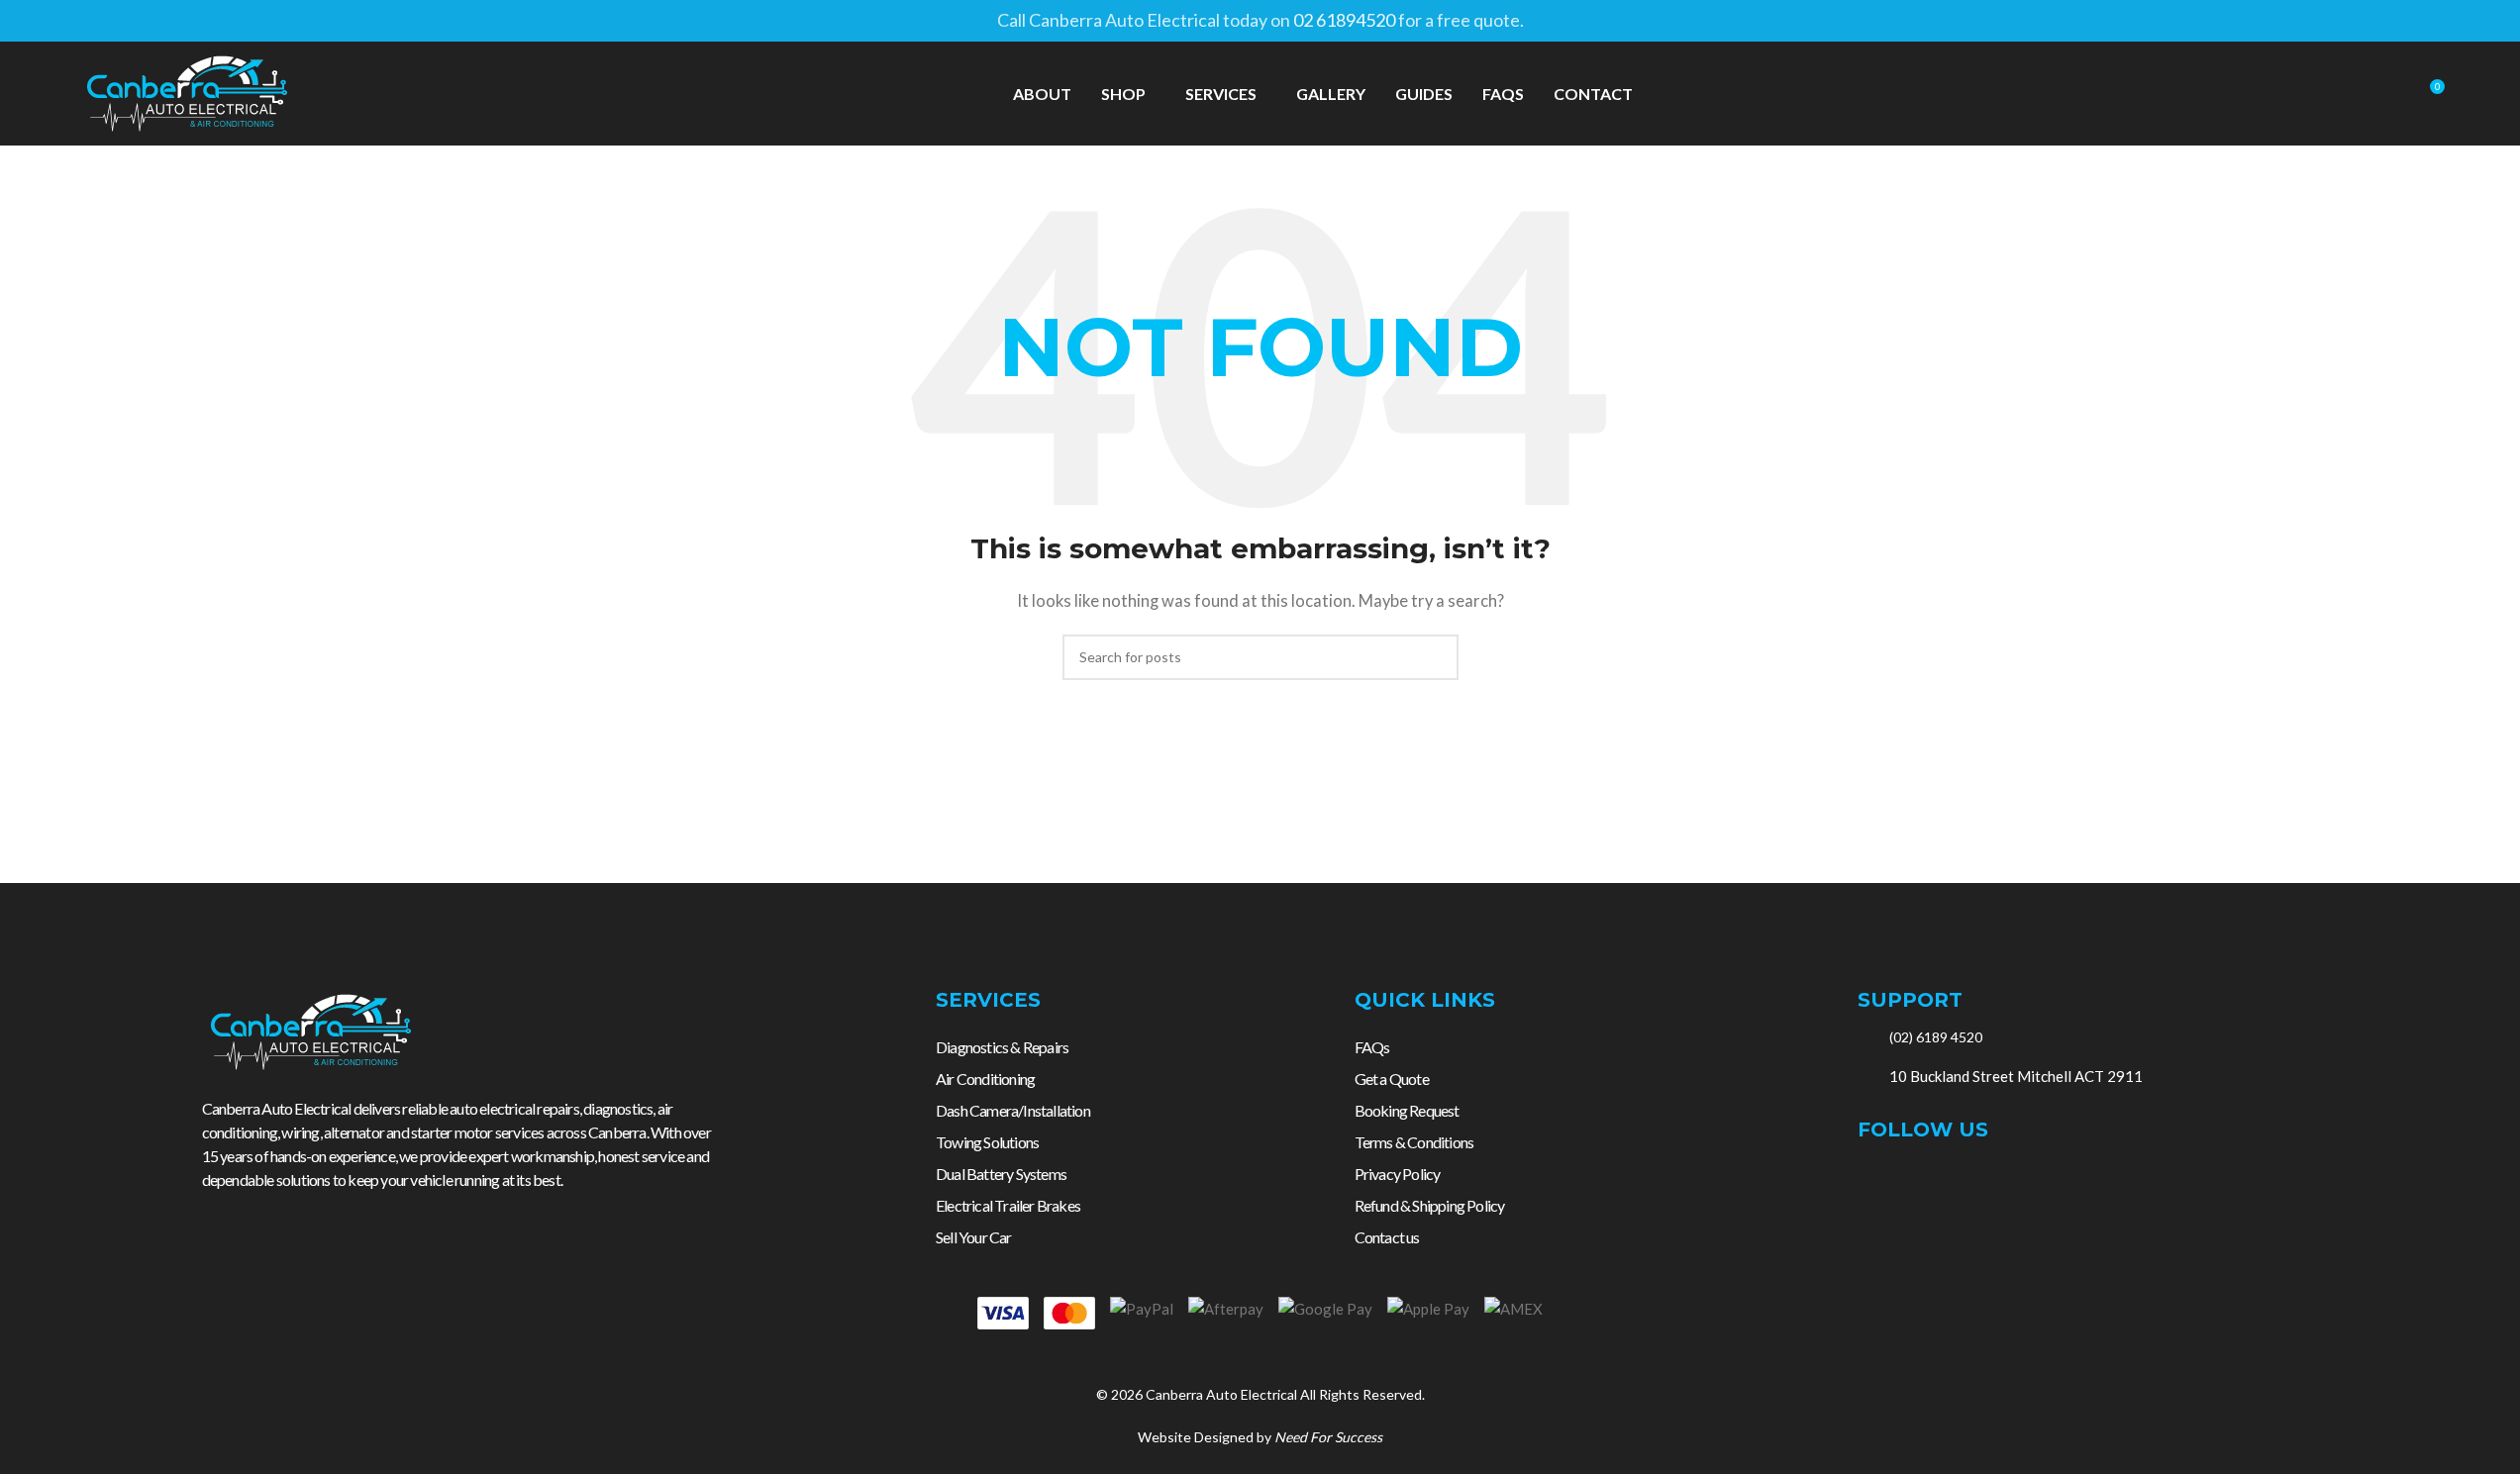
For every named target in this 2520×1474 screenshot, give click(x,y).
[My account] (2357, 94)
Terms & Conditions (1414, 1142)
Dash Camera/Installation (1013, 1110)
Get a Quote (1392, 1079)
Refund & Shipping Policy (1430, 1205)
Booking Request (1407, 1110)
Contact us (1387, 1237)
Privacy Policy (1398, 1174)
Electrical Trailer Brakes (1008, 1205)
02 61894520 (1344, 20)
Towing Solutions (987, 1142)
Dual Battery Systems (1001, 1174)
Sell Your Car (974, 1237)
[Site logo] (187, 91)
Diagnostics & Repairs (1002, 1047)
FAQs (1372, 1047)
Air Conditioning (985, 1079)
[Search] (2392, 94)
